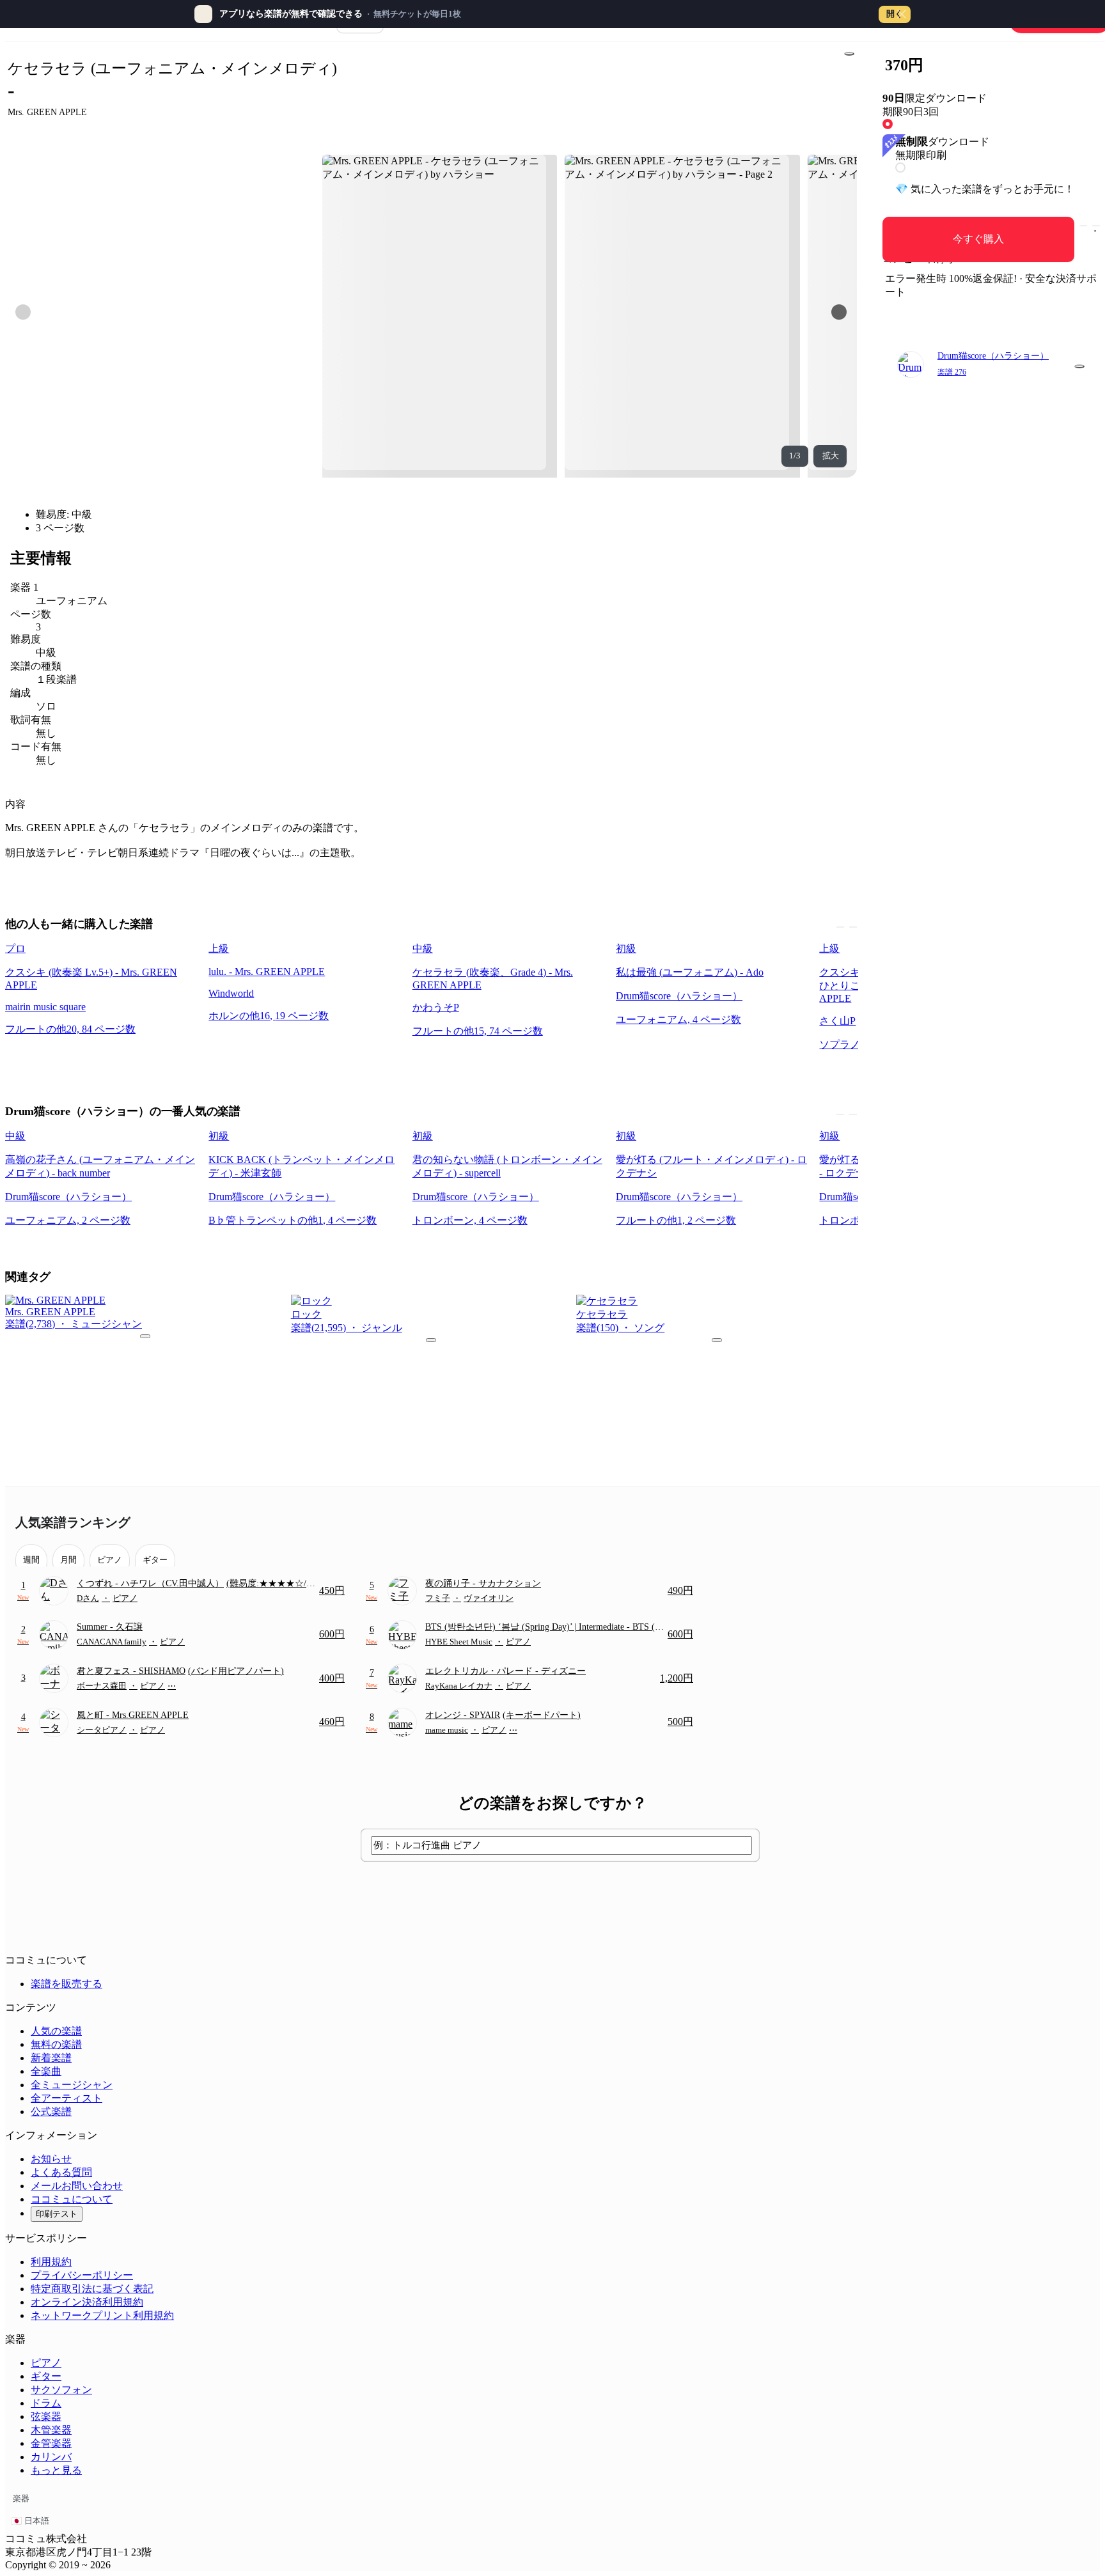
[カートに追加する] (1083, 226)
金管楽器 (51, 2443)
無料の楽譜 (56, 2044)
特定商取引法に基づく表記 (92, 2289)
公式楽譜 (51, 2112)
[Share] (849, 54)
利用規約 (51, 2262)
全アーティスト (67, 2098)
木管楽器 (51, 2430)
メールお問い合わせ (77, 2186)
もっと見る (56, 2470)
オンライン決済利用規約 (87, 2302)
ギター (46, 2376)
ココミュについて (72, 2199)
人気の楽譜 (56, 2031)
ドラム (46, 2403)
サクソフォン (61, 2390)
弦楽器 (46, 2416)
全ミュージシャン (72, 2085)
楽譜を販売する (67, 1984)
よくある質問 (61, 2172)
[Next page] (839, 312)
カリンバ (51, 2457)
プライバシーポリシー (82, 2275)
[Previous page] (23, 312)
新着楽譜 (51, 2058)
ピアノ (46, 2363)
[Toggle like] (1096, 226)
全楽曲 (46, 2071)
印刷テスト (57, 2214)
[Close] (902, 14)
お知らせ (51, 2159)
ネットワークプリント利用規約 (102, 2315)
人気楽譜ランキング (73, 1522)
